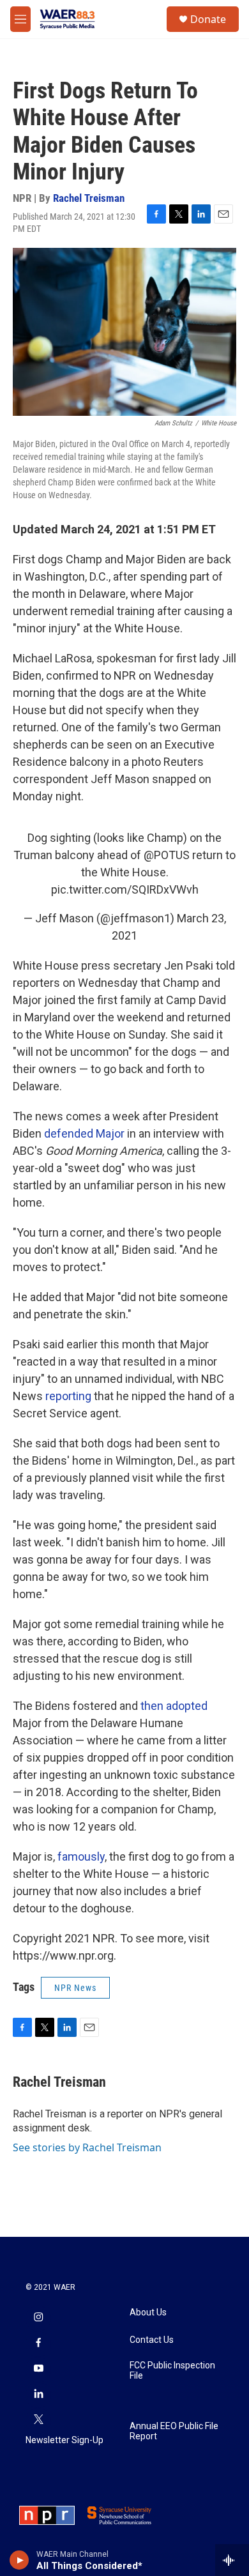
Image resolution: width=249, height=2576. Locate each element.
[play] (19, 2560)
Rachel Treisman (89, 198)
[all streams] (232, 2560)
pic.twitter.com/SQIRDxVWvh (125, 889)
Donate (208, 19)
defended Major (84, 1133)
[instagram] (38, 2319)
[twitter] (38, 2421)
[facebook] (38, 2344)
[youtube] (38, 2370)
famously (81, 1856)
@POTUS (167, 855)
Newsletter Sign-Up (64, 2440)
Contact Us (152, 2340)
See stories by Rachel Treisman (87, 2147)
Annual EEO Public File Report (174, 2431)
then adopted (174, 1706)
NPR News (75, 1988)
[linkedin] (38, 2395)
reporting (68, 1396)
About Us (148, 2313)
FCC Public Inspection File (172, 2371)
